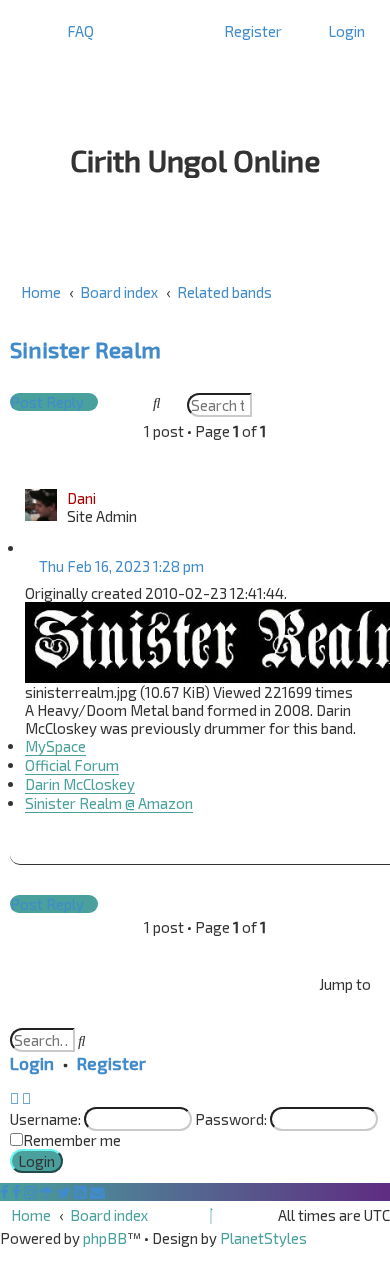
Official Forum (72, 765)
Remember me (72, 1140)
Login (32, 1063)
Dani (81, 498)
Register (111, 1063)
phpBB (105, 1238)
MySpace (55, 746)
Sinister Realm (85, 349)
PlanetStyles (263, 1238)
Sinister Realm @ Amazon (109, 803)
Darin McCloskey (80, 784)
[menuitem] (75, 31)
